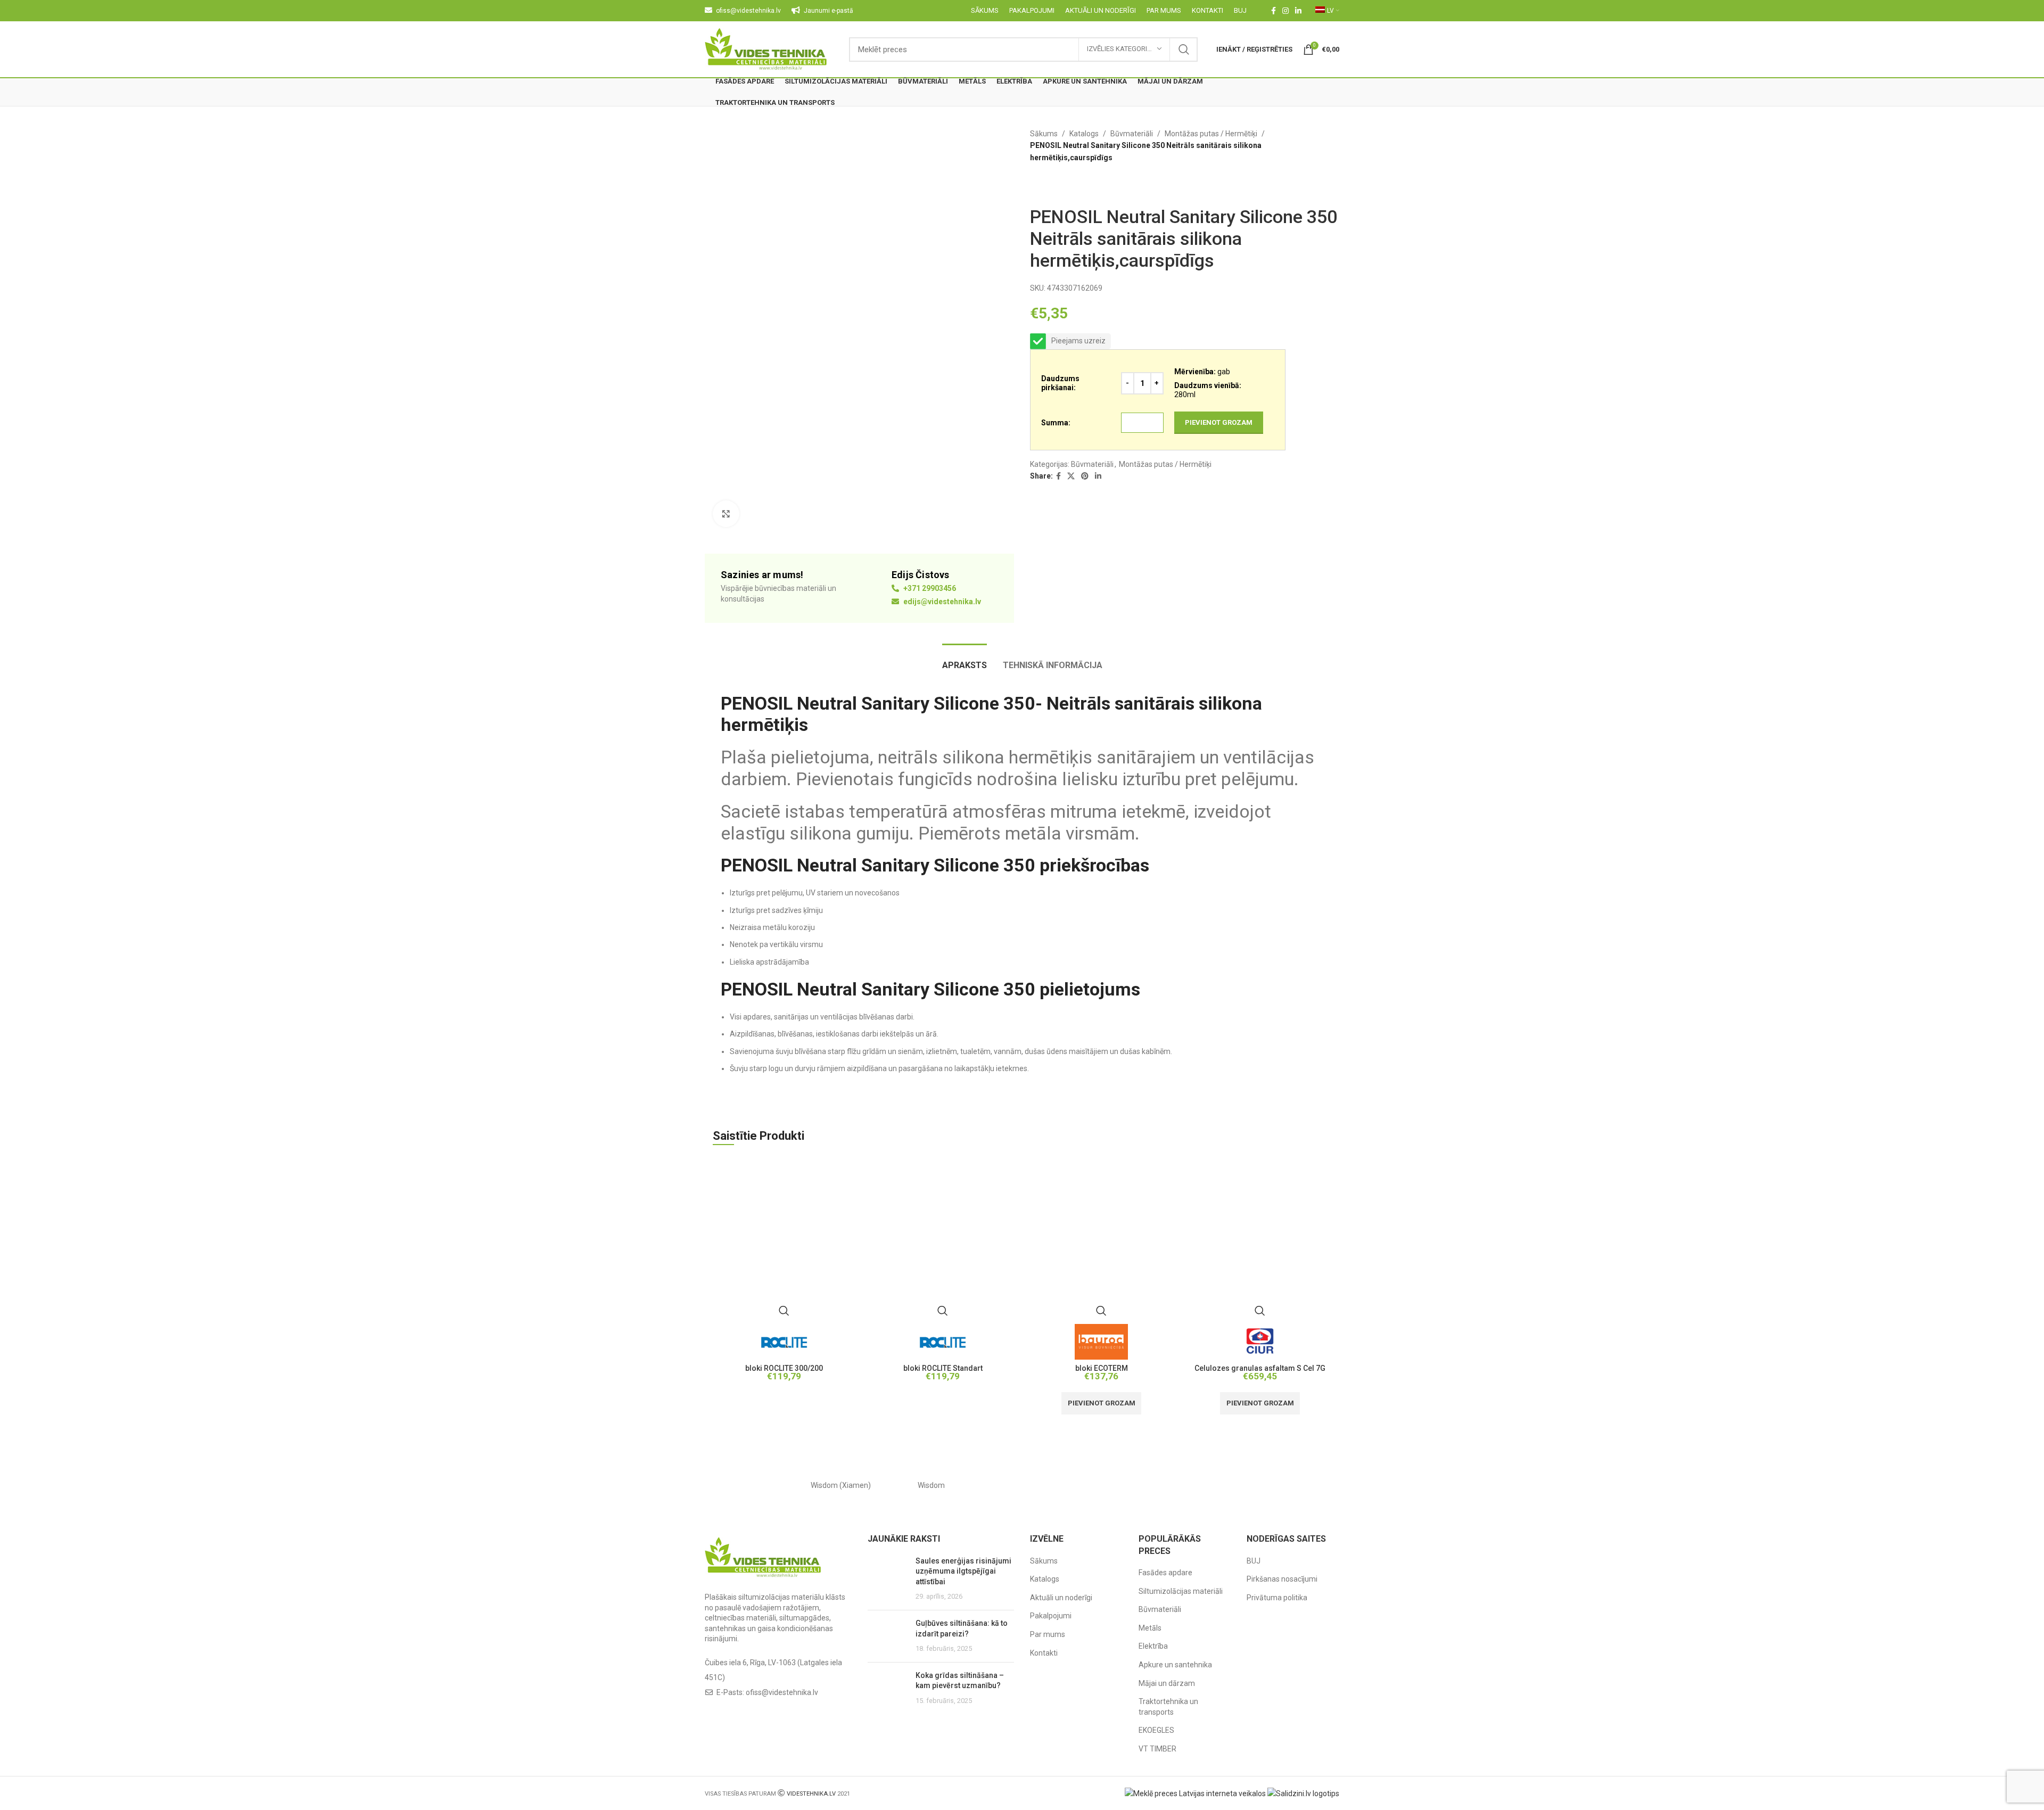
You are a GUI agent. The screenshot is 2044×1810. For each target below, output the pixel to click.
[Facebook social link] (1274, 11)
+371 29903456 (929, 588)
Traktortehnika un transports (1168, 1707)
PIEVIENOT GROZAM (1219, 422)
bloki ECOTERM (1102, 1368)
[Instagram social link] (1285, 11)
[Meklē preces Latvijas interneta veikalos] (1195, 1793)
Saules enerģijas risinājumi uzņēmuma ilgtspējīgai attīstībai (963, 1571)
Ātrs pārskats (784, 1311)
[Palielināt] (726, 514)
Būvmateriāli (1132, 134)
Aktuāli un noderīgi (1061, 1598)
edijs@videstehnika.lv (941, 602)
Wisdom (931, 1485)
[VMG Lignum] (1294, 1485)
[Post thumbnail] (888, 1579)
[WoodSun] (750, 1485)
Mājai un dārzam (1167, 1683)
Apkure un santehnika (1175, 1665)
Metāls (1150, 1628)
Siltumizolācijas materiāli (1181, 1591)
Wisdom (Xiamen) (841, 1485)
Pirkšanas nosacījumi (1282, 1579)
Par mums (1048, 1634)
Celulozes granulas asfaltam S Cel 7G (1260, 1368)
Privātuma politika (1277, 1598)
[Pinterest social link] (1085, 476)
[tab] (965, 660)
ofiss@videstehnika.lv (782, 1692)
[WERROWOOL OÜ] (1022, 1485)
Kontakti (1044, 1653)
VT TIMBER (1157, 1749)
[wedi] (1112, 1485)
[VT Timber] (1203, 1485)
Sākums (1044, 134)
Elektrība (1153, 1646)
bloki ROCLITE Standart (943, 1368)
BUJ (1254, 1561)
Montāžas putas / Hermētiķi (1211, 134)
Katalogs (1084, 134)
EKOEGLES (1156, 1730)
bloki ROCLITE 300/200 (784, 1368)
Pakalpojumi (1051, 1616)
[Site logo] (766, 48)
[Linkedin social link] (1298, 11)
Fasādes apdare (1165, 1573)
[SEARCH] (1184, 50)
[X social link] (1071, 476)
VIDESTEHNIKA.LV (811, 1794)
